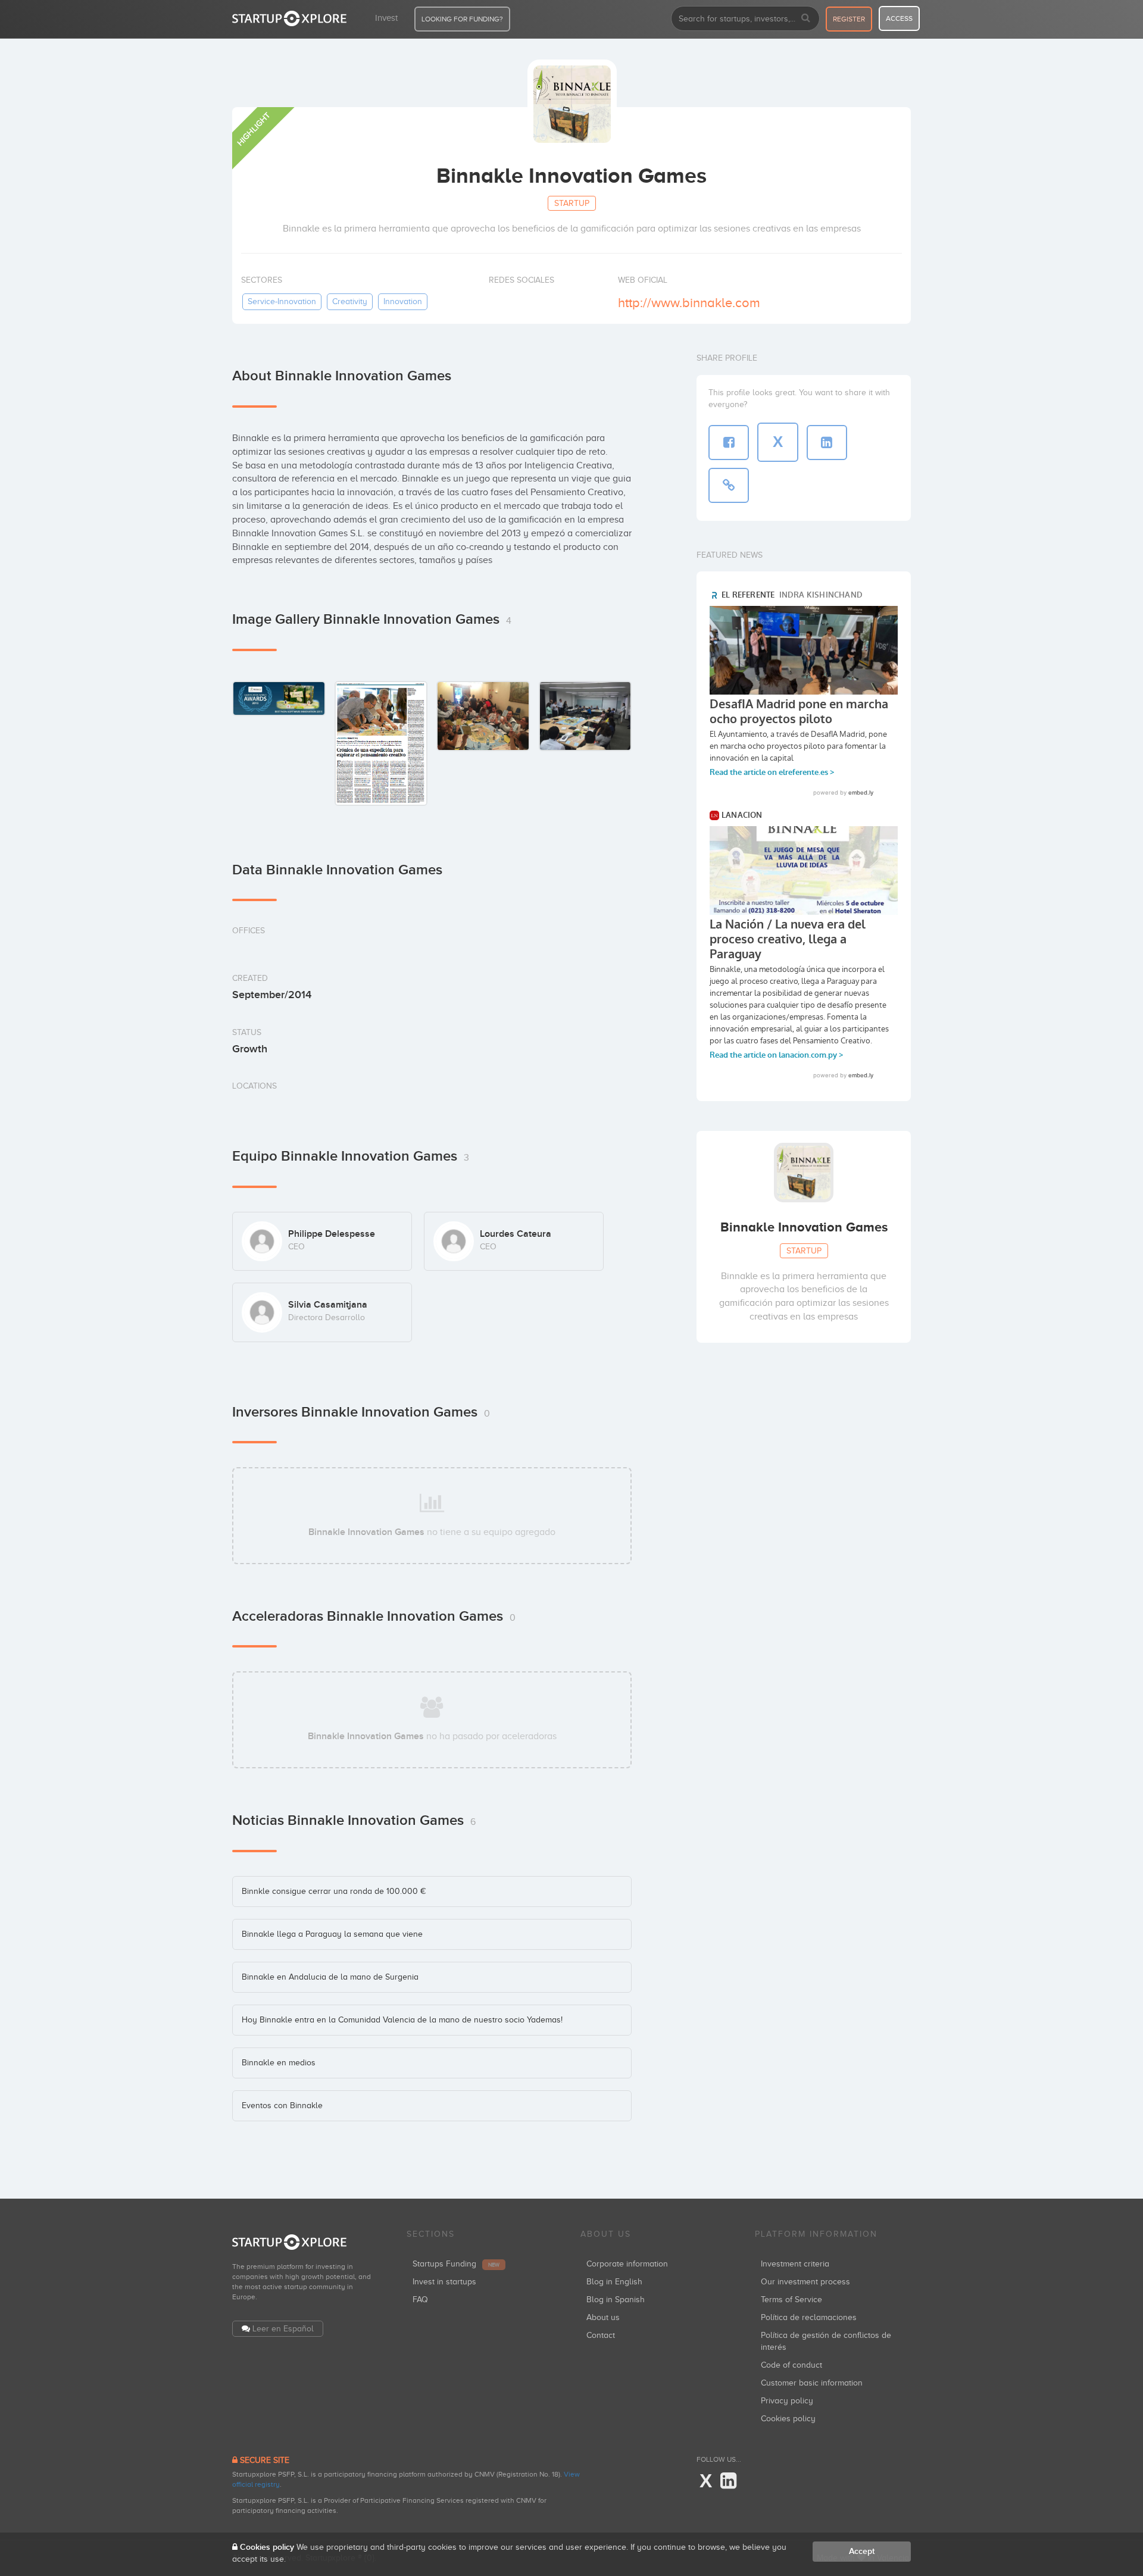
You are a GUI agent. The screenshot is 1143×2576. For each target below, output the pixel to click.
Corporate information (627, 2264)
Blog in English (614, 2282)
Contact (601, 2335)
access (899, 18)
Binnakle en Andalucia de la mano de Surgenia (330, 1977)
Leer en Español (283, 2329)
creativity (350, 301)
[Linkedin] (728, 2481)
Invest (386, 18)
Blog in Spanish (616, 2300)
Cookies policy (788, 2419)
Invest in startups (444, 2282)
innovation (403, 301)
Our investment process (805, 2282)
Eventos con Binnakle (282, 2105)
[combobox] (745, 18)
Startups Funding (456, 2264)
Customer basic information (812, 2383)
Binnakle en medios (279, 2063)
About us (603, 2317)
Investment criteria (795, 2264)
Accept (862, 2551)
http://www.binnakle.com (689, 303)
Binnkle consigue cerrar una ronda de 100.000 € (334, 1891)
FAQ (420, 2300)
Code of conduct (791, 2365)
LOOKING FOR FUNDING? (462, 19)
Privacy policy (787, 2401)
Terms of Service (791, 2300)
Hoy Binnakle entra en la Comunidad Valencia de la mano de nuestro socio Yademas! (402, 2020)
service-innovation (282, 301)
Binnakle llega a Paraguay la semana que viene (332, 1934)
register (849, 19)
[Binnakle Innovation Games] (279, 698)
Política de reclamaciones (809, 2317)
